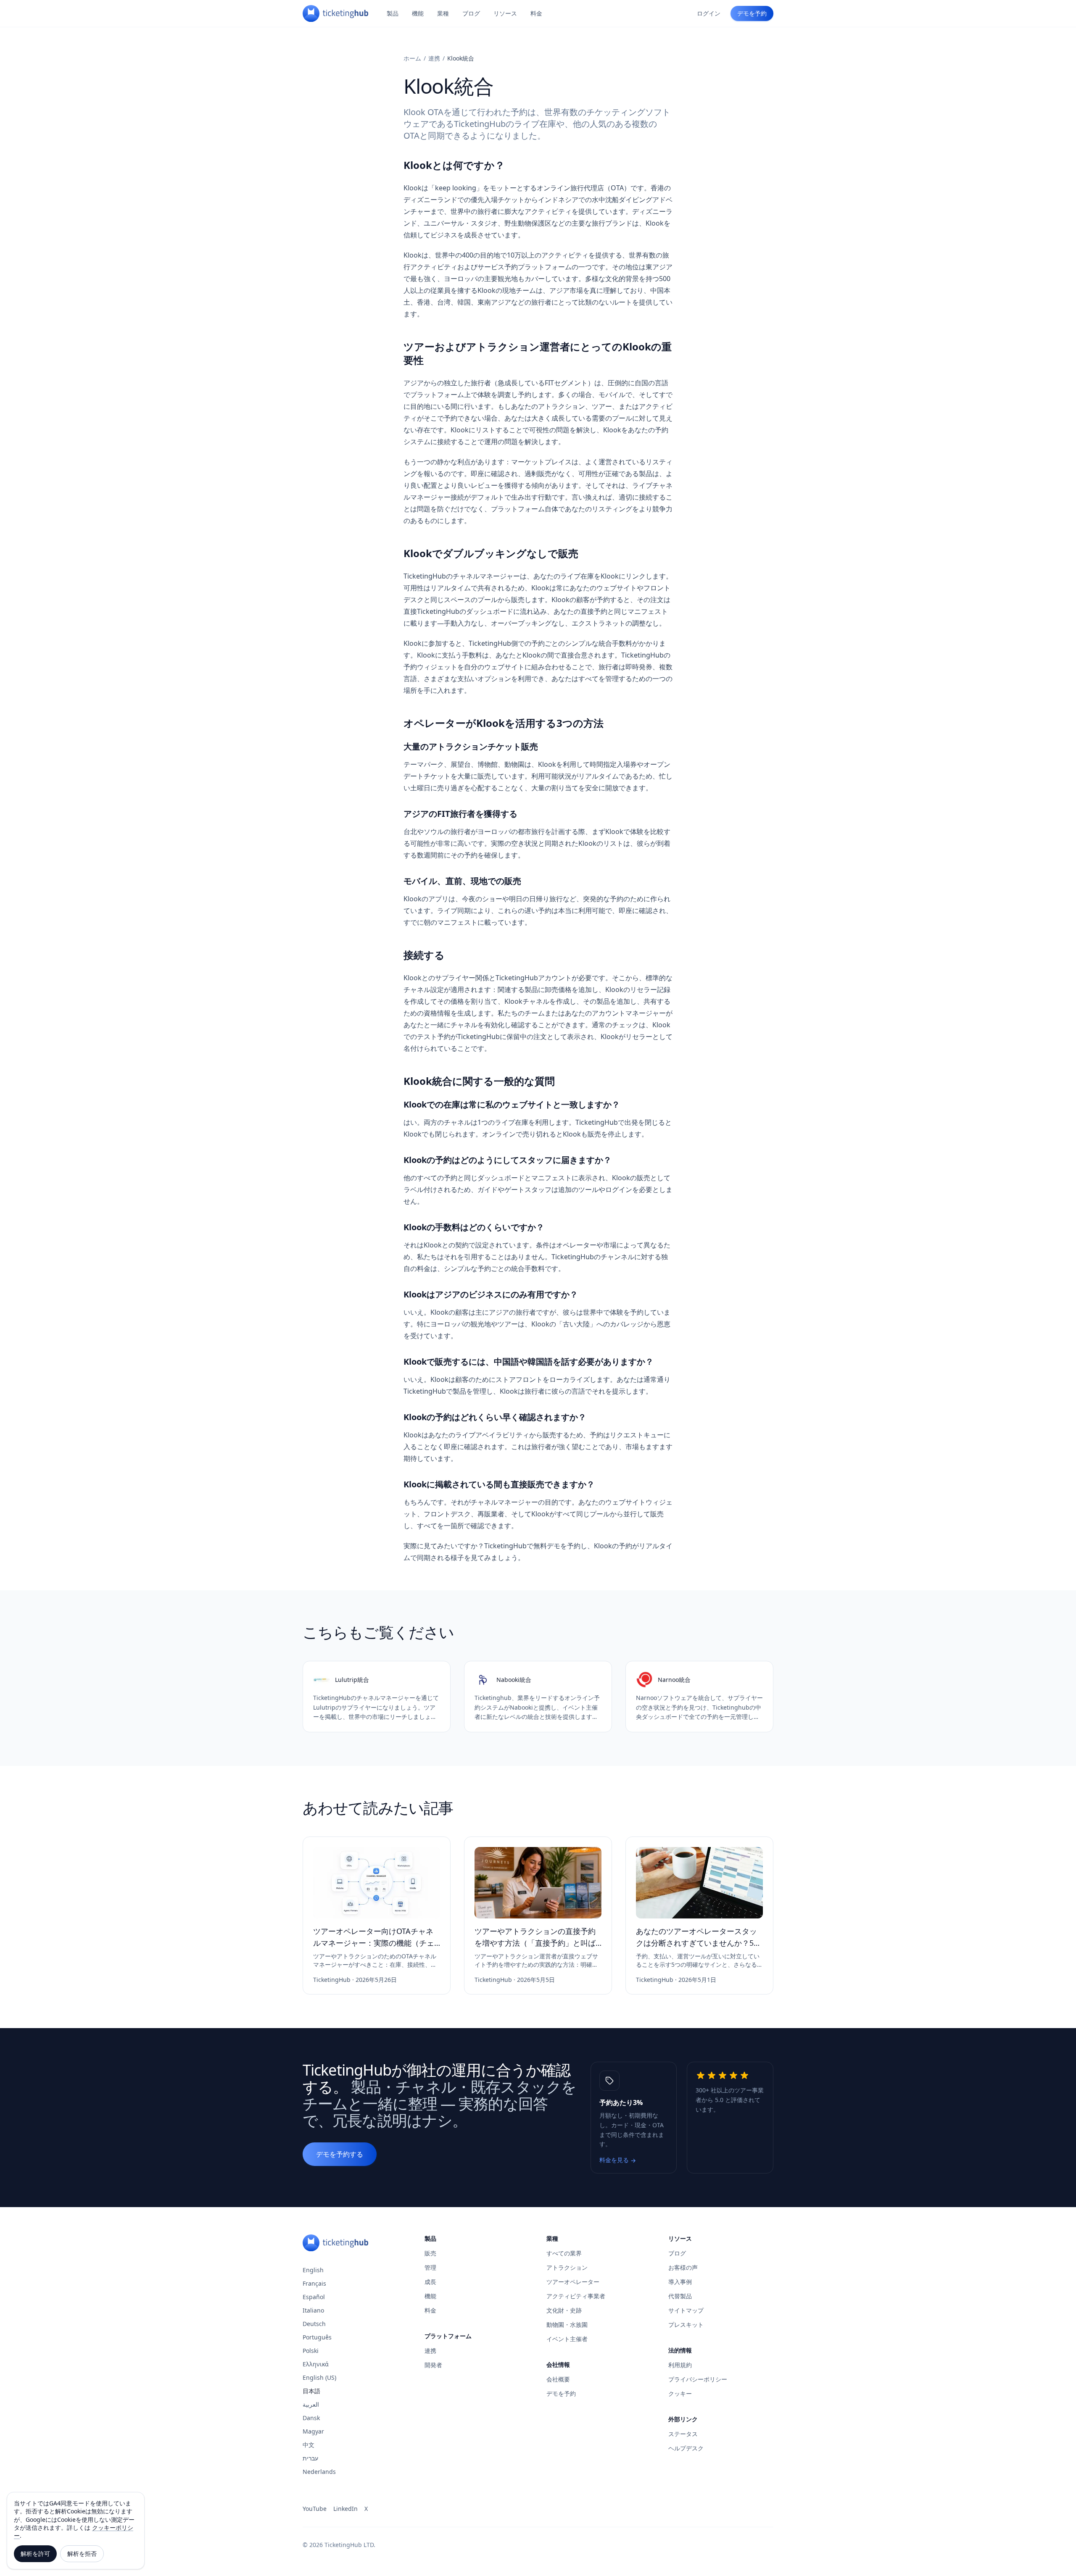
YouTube (315, 2509)
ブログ (471, 13)
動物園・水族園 (567, 2325)
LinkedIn (345, 2509)
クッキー (680, 2393)
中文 (309, 2445)
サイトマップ (686, 2310)
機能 (418, 13)
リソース (505, 13)
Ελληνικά (316, 2364)
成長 (430, 2282)
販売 (430, 2253)
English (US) (319, 2377)
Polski (311, 2351)
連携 (434, 58)
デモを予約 (752, 13)
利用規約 (680, 2365)
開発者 (433, 2365)
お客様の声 (683, 2267)
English (313, 2270)
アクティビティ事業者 (576, 2296)
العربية (311, 2404)
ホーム (412, 58)
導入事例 (680, 2282)
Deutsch (314, 2324)
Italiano (313, 2310)
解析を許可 (35, 2554)
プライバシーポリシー (698, 2379)
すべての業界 (564, 2253)
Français (314, 2283)
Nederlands (319, 2472)
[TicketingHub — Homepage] (335, 13)
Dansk (311, 2418)
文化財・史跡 (564, 2310)
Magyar (313, 2431)
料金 (536, 13)
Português (317, 2337)
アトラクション (567, 2267)
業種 (443, 13)
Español (314, 2297)
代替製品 (680, 2296)
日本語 (311, 2391)
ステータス (683, 2434)
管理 (430, 2267)
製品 (393, 13)
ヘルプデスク (686, 2448)
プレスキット (686, 2325)
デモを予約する (340, 2154)
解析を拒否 (82, 2554)
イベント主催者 (567, 2339)
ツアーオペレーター (573, 2282)
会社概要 (558, 2379)
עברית (310, 2458)
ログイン (709, 13)
